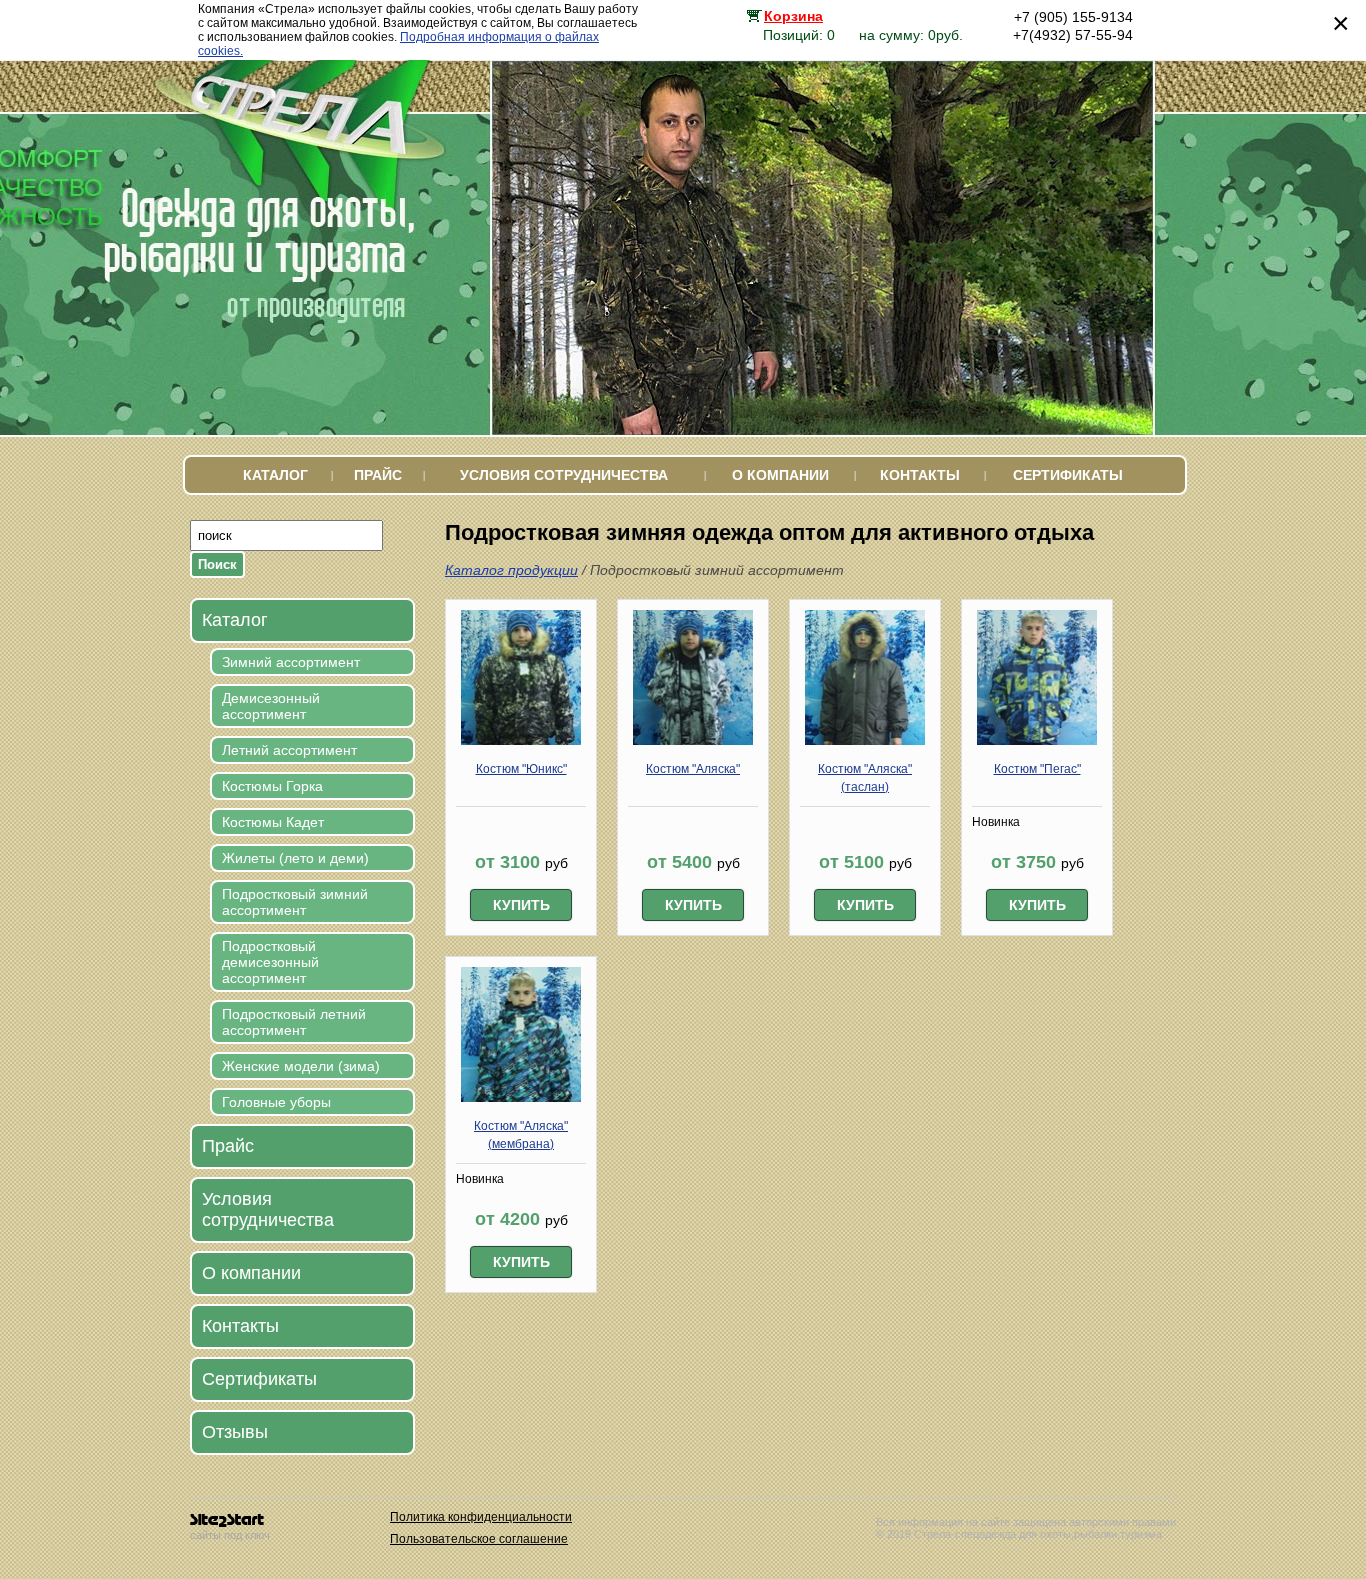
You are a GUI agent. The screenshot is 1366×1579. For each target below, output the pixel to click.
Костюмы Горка (272, 786)
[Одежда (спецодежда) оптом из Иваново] (316, 180)
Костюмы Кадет (273, 822)
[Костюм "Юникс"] (521, 741)
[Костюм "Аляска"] (693, 741)
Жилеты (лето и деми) (295, 858)
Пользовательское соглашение (479, 1539)
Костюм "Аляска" (693, 769)
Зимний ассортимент (291, 662)
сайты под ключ (230, 1535)
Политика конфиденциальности (481, 1517)
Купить (521, 905)
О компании (780, 475)
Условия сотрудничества (564, 475)
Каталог (275, 475)
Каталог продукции (511, 570)
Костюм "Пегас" (1037, 769)
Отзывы (235, 1432)
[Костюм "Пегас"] (1037, 741)
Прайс (378, 475)
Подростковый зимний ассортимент (295, 902)
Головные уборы (276, 1102)
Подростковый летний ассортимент (294, 1022)
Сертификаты (1068, 475)
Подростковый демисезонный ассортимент (270, 962)
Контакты (920, 475)
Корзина (793, 16)
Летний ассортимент (289, 750)
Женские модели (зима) (301, 1066)
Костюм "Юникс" (521, 769)
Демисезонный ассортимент (271, 706)
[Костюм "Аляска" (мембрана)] (521, 1098)
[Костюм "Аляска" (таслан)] (865, 741)
